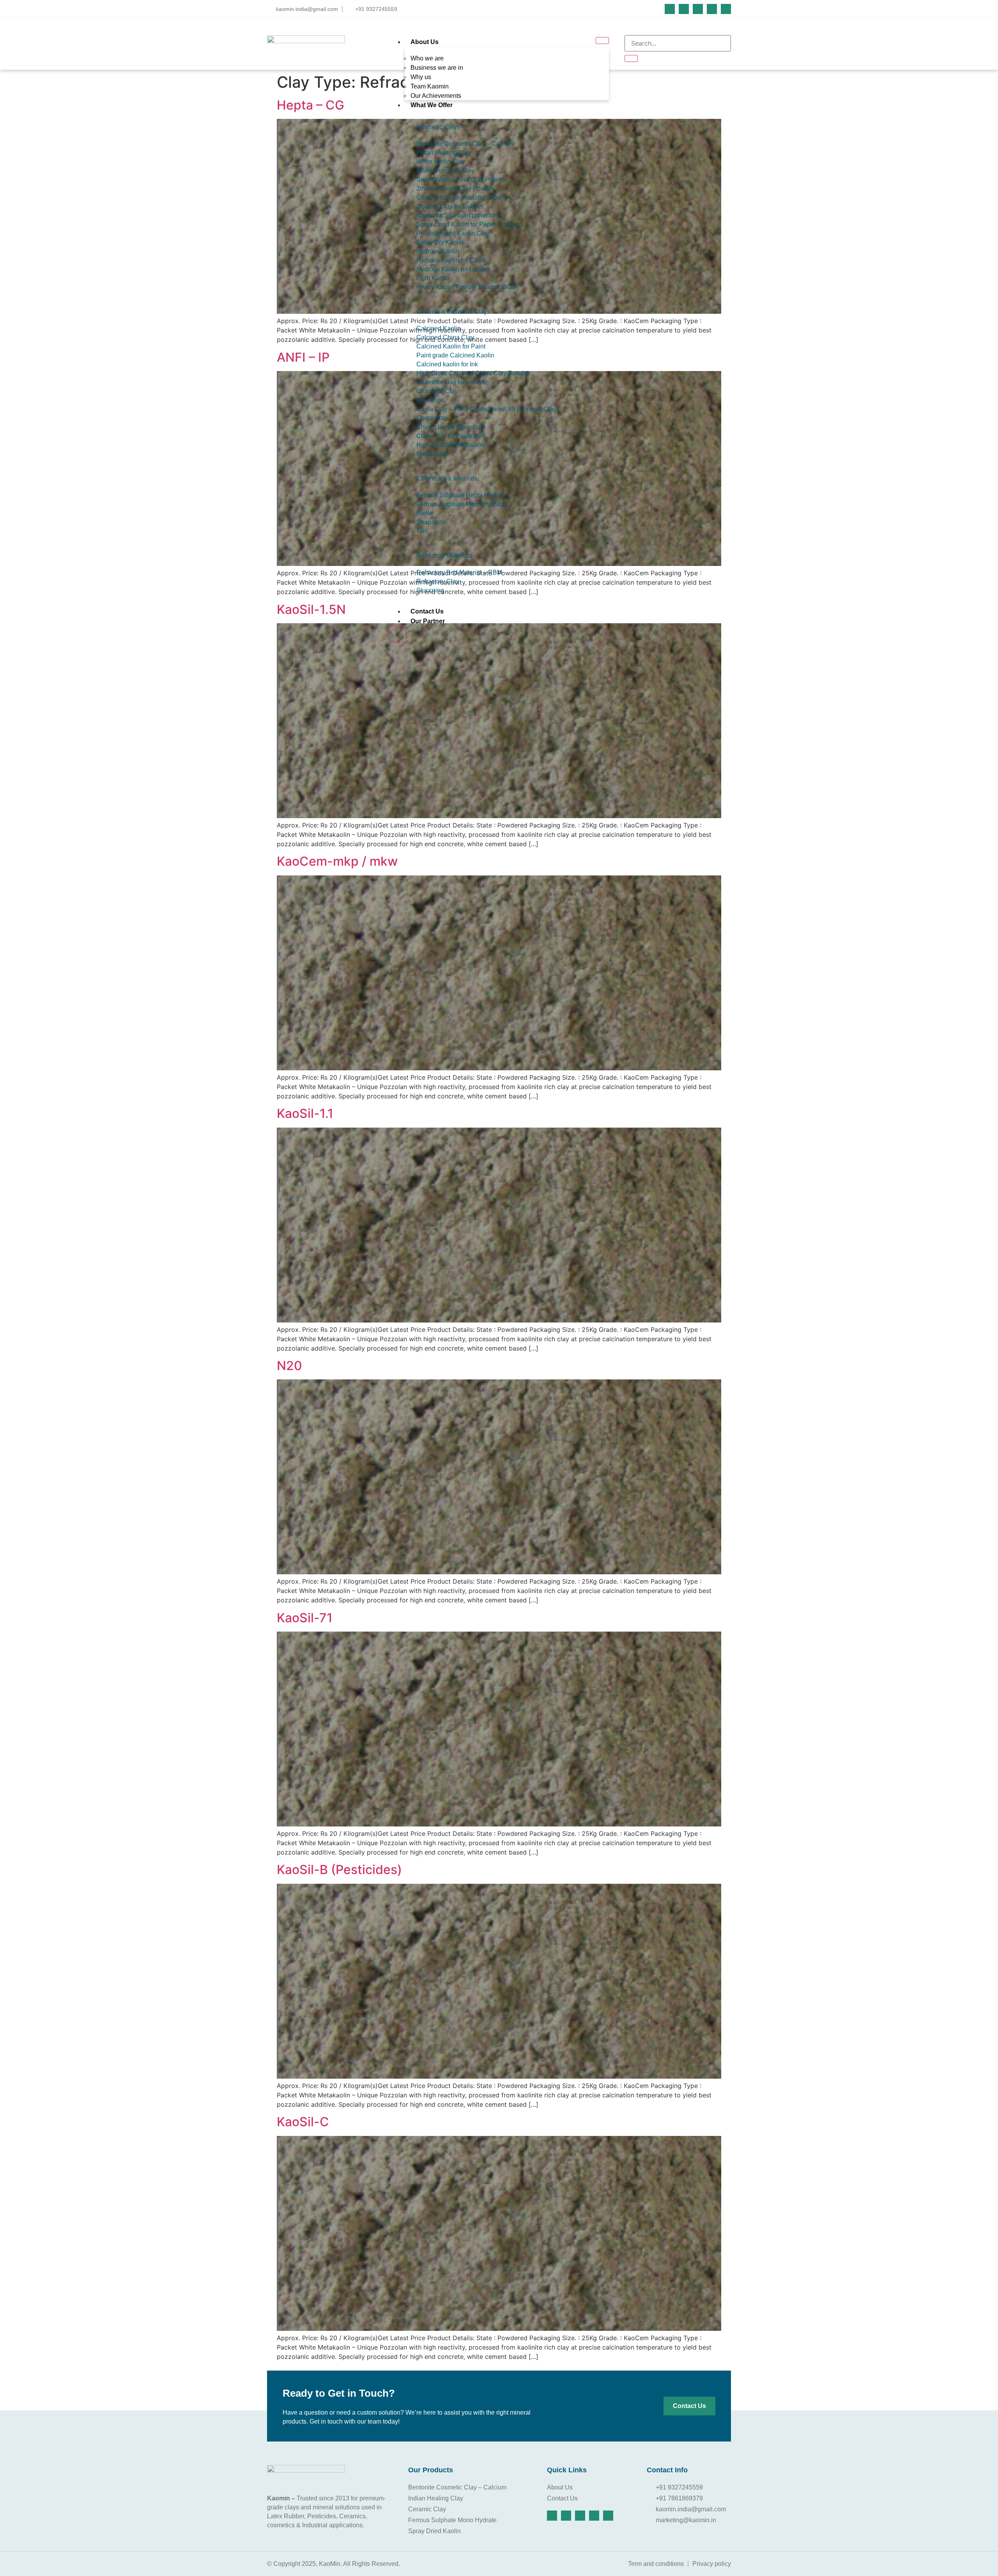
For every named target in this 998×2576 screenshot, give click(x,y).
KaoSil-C (303, 2122)
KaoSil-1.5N (311, 609)
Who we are (427, 58)
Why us (421, 77)
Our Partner (428, 621)
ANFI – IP (303, 357)
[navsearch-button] (626, 30)
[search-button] (631, 58)
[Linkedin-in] (684, 9)
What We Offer (432, 105)
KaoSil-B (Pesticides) (339, 1870)
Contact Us (427, 611)
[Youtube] (726, 9)
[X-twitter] (712, 9)
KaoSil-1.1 (305, 1113)
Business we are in (437, 68)
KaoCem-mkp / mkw (337, 861)
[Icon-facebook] (670, 9)
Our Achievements (436, 96)
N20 (289, 1366)
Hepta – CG (311, 105)
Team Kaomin (430, 86)
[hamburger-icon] (602, 41)
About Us (425, 42)
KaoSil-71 (305, 1618)
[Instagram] (698, 9)
